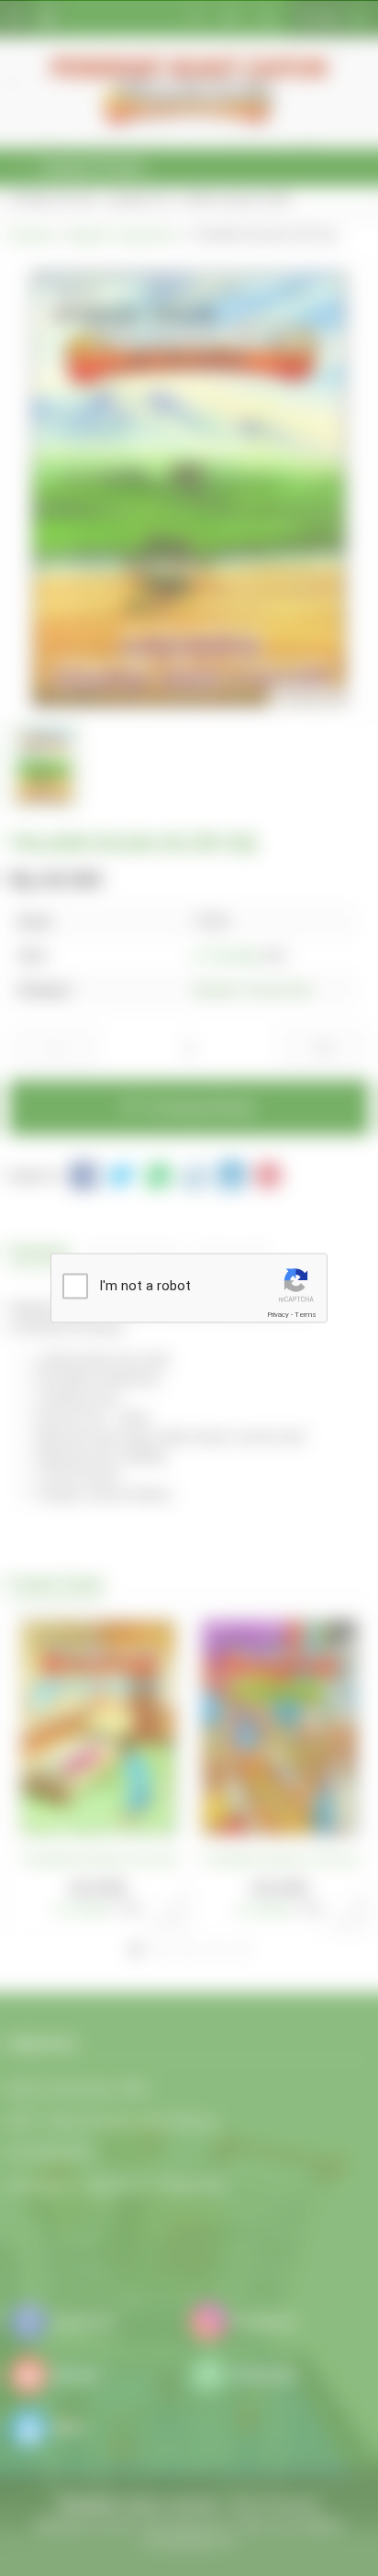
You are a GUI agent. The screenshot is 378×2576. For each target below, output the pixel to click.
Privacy (278, 1315)
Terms (306, 1315)
